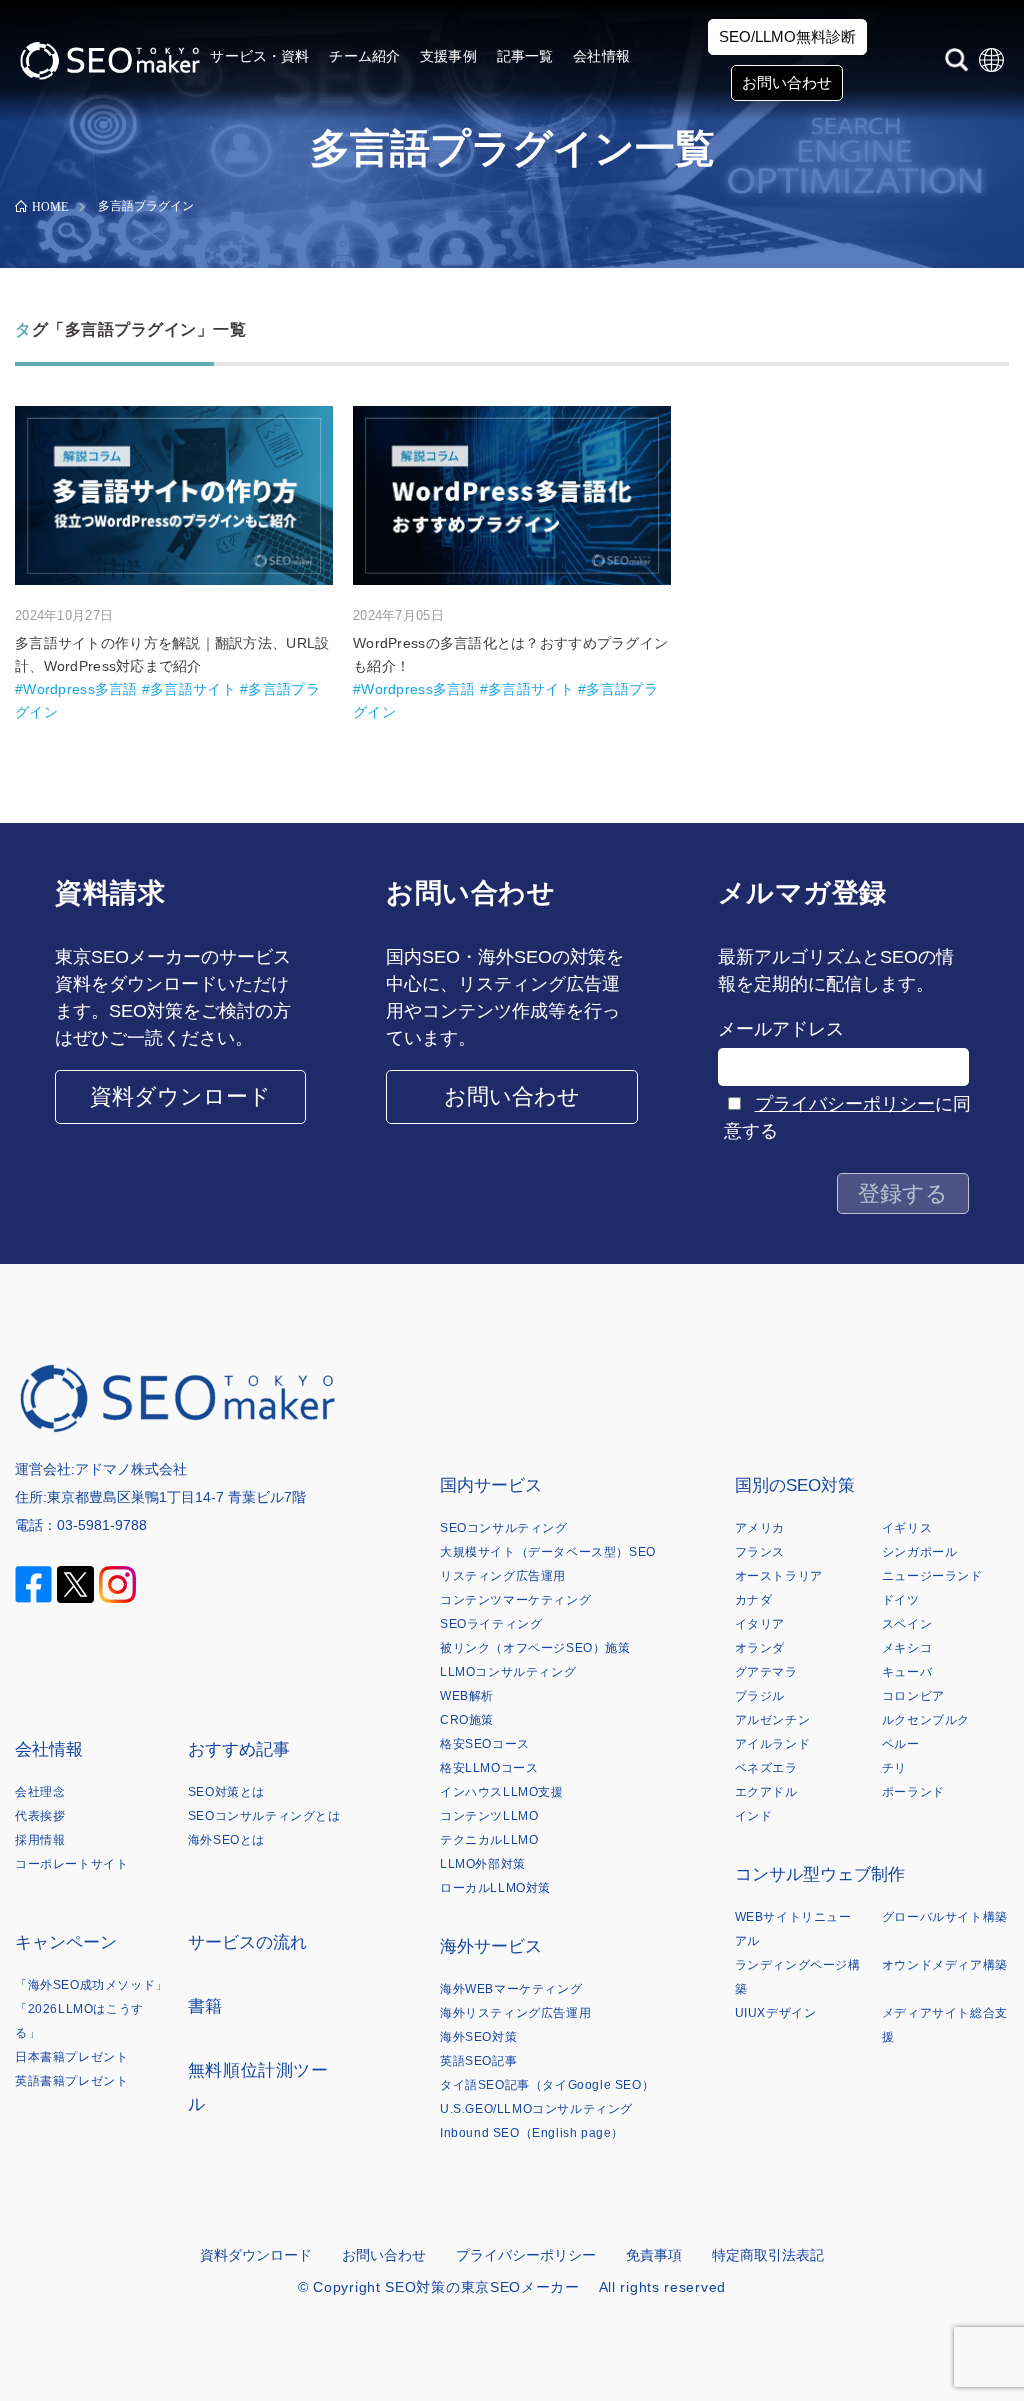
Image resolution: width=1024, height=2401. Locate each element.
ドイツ (901, 1600)
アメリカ (760, 1528)
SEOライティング (491, 1624)
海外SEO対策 (478, 2037)
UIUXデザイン (776, 2013)
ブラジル (760, 1696)
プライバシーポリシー (845, 1104)
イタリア (760, 1624)
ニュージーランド (932, 1576)
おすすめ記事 (239, 1749)
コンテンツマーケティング (515, 1600)
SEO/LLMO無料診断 (787, 36)
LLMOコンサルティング (508, 1672)
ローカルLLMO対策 (495, 1888)
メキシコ (907, 1648)
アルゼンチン (773, 1720)
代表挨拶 (40, 1816)
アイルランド (773, 1744)
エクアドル (766, 1792)
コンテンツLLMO (489, 1816)
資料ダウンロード (180, 1096)
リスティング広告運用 (503, 1576)
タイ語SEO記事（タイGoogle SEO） (547, 2085)
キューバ (907, 1672)
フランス (760, 1552)
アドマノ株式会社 (131, 1469)
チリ (894, 1768)
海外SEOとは (226, 1840)
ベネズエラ (766, 1768)
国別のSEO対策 (795, 1485)
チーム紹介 (364, 56)
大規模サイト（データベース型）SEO (548, 1552)
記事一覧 (525, 56)
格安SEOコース (485, 1744)
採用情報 (40, 1840)
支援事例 (448, 56)
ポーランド (913, 1792)
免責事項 (654, 2255)
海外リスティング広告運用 (515, 2013)
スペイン (907, 1624)
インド (754, 1816)
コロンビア (913, 1696)
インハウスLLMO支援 (502, 1792)
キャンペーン (66, 1942)
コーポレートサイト (71, 1864)
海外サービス (491, 1946)
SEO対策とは (226, 1792)
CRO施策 (467, 1720)
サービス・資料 (259, 56)
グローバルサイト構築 (945, 1917)
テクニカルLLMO (489, 1840)
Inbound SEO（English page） (532, 2133)
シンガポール (920, 1552)
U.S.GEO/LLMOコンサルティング (536, 2109)
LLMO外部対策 (483, 1864)
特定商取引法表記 (768, 2255)
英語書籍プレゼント (71, 2081)
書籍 (205, 2006)
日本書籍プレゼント (71, 2057)
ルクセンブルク (926, 1720)
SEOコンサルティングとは (264, 1816)
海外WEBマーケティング (511, 1989)
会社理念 (40, 1792)
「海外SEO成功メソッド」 (91, 1985)
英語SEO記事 (478, 2061)
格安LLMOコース (489, 1768)
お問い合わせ (787, 82)
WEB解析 (467, 1696)
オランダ (760, 1648)
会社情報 (601, 56)
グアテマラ (766, 1672)
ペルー (901, 1744)
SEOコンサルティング (504, 1528)
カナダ (754, 1600)
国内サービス (491, 1485)
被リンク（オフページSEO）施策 (535, 1648)
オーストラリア (779, 1576)
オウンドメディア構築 (945, 1965)
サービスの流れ (247, 1942)
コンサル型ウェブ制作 (820, 1874)
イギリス (907, 1528)
